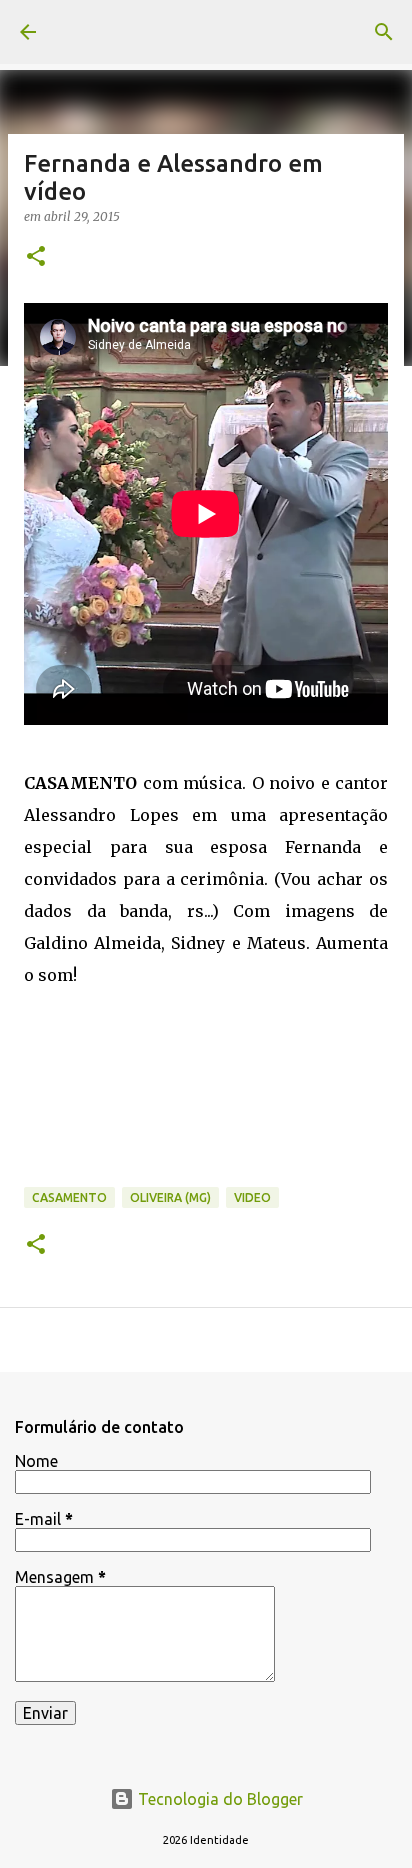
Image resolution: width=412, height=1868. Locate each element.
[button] (36, 257)
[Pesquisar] (384, 32)
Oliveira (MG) (170, 1197)
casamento (69, 1197)
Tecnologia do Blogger (218, 1799)
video (252, 1197)
